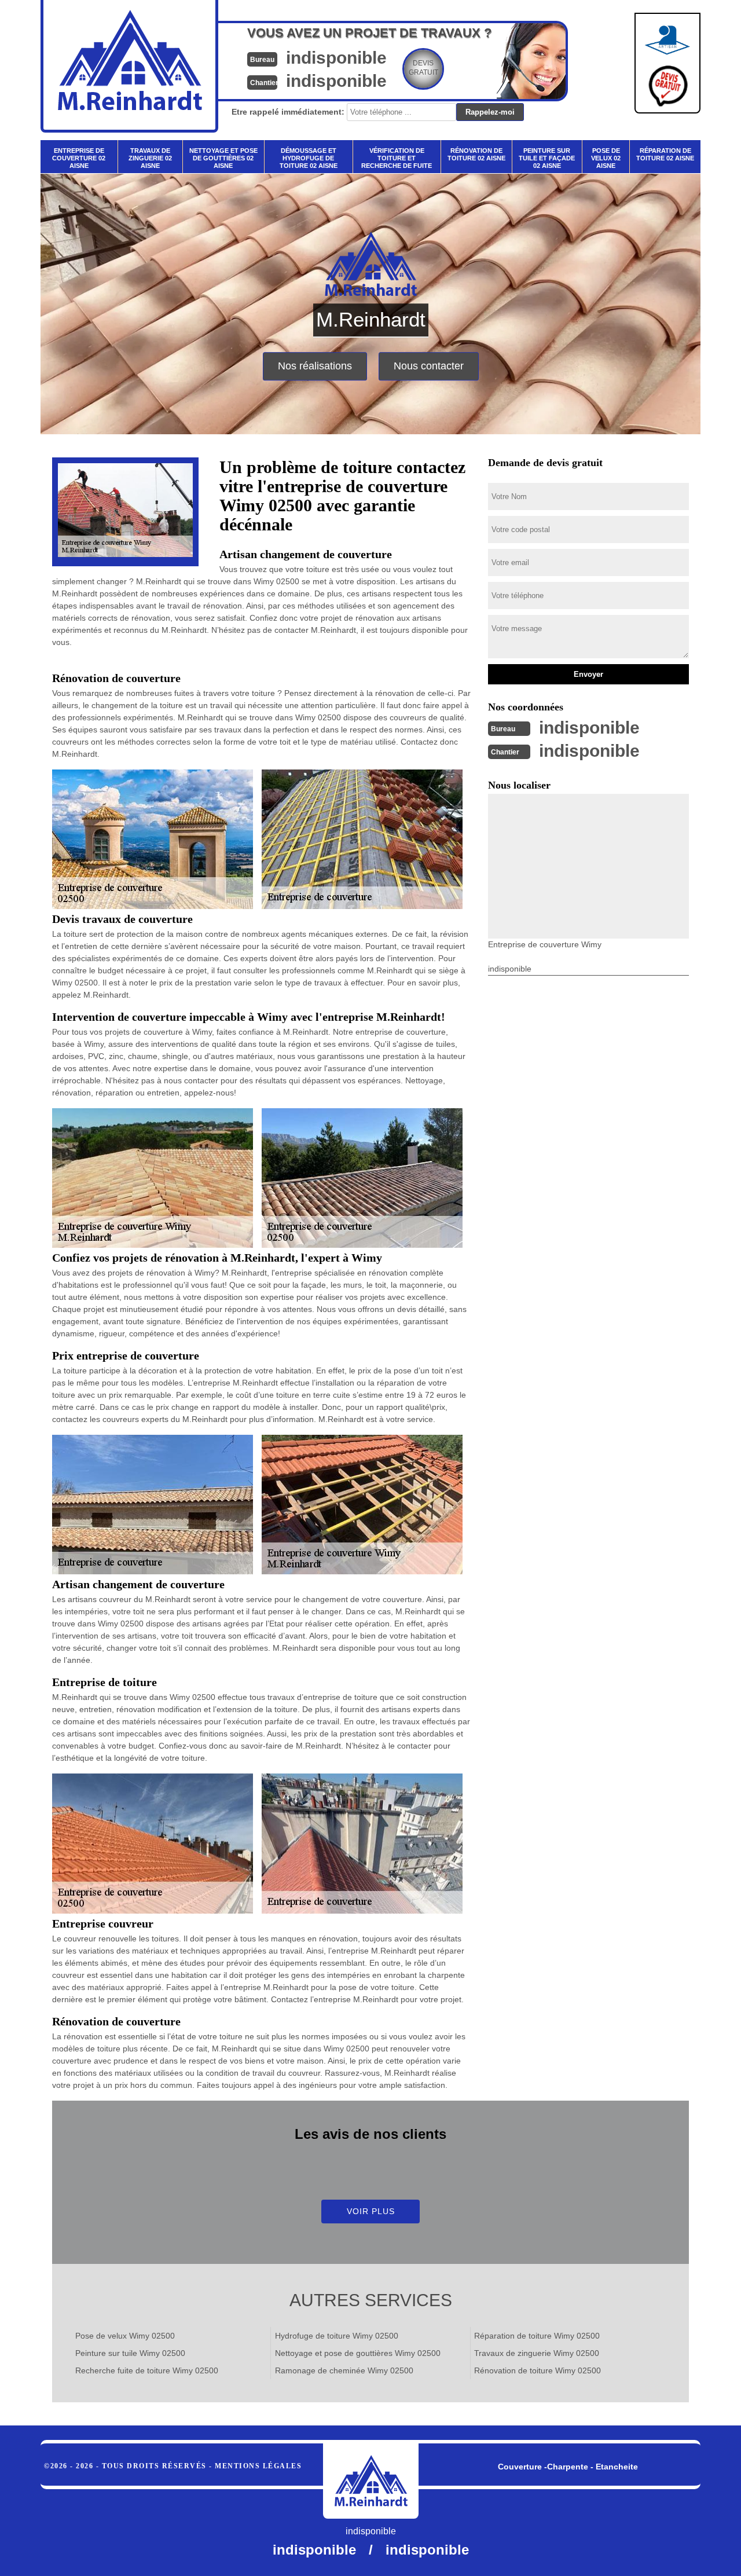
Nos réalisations (315, 366)
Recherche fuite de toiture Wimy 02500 (147, 2370)
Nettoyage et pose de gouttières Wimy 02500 (358, 2353)
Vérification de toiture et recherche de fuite (397, 158)
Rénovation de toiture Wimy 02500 (538, 2370)
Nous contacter (429, 366)
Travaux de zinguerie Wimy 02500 (537, 2353)
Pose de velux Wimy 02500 (125, 2336)
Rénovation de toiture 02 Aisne (476, 154)
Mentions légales (258, 2466)
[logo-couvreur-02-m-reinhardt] (371, 2481)
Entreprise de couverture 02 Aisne (79, 158)
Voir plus (371, 2211)
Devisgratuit (423, 68)
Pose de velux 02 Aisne (606, 158)
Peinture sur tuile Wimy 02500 (130, 2353)
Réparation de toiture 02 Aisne (665, 154)
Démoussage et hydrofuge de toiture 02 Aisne (309, 158)
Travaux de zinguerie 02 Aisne (150, 158)
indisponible (336, 58)
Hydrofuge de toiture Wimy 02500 (337, 2336)
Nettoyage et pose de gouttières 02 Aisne (223, 158)
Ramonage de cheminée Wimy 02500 (344, 2370)
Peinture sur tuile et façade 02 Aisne (547, 158)
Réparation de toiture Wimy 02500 (537, 2336)
